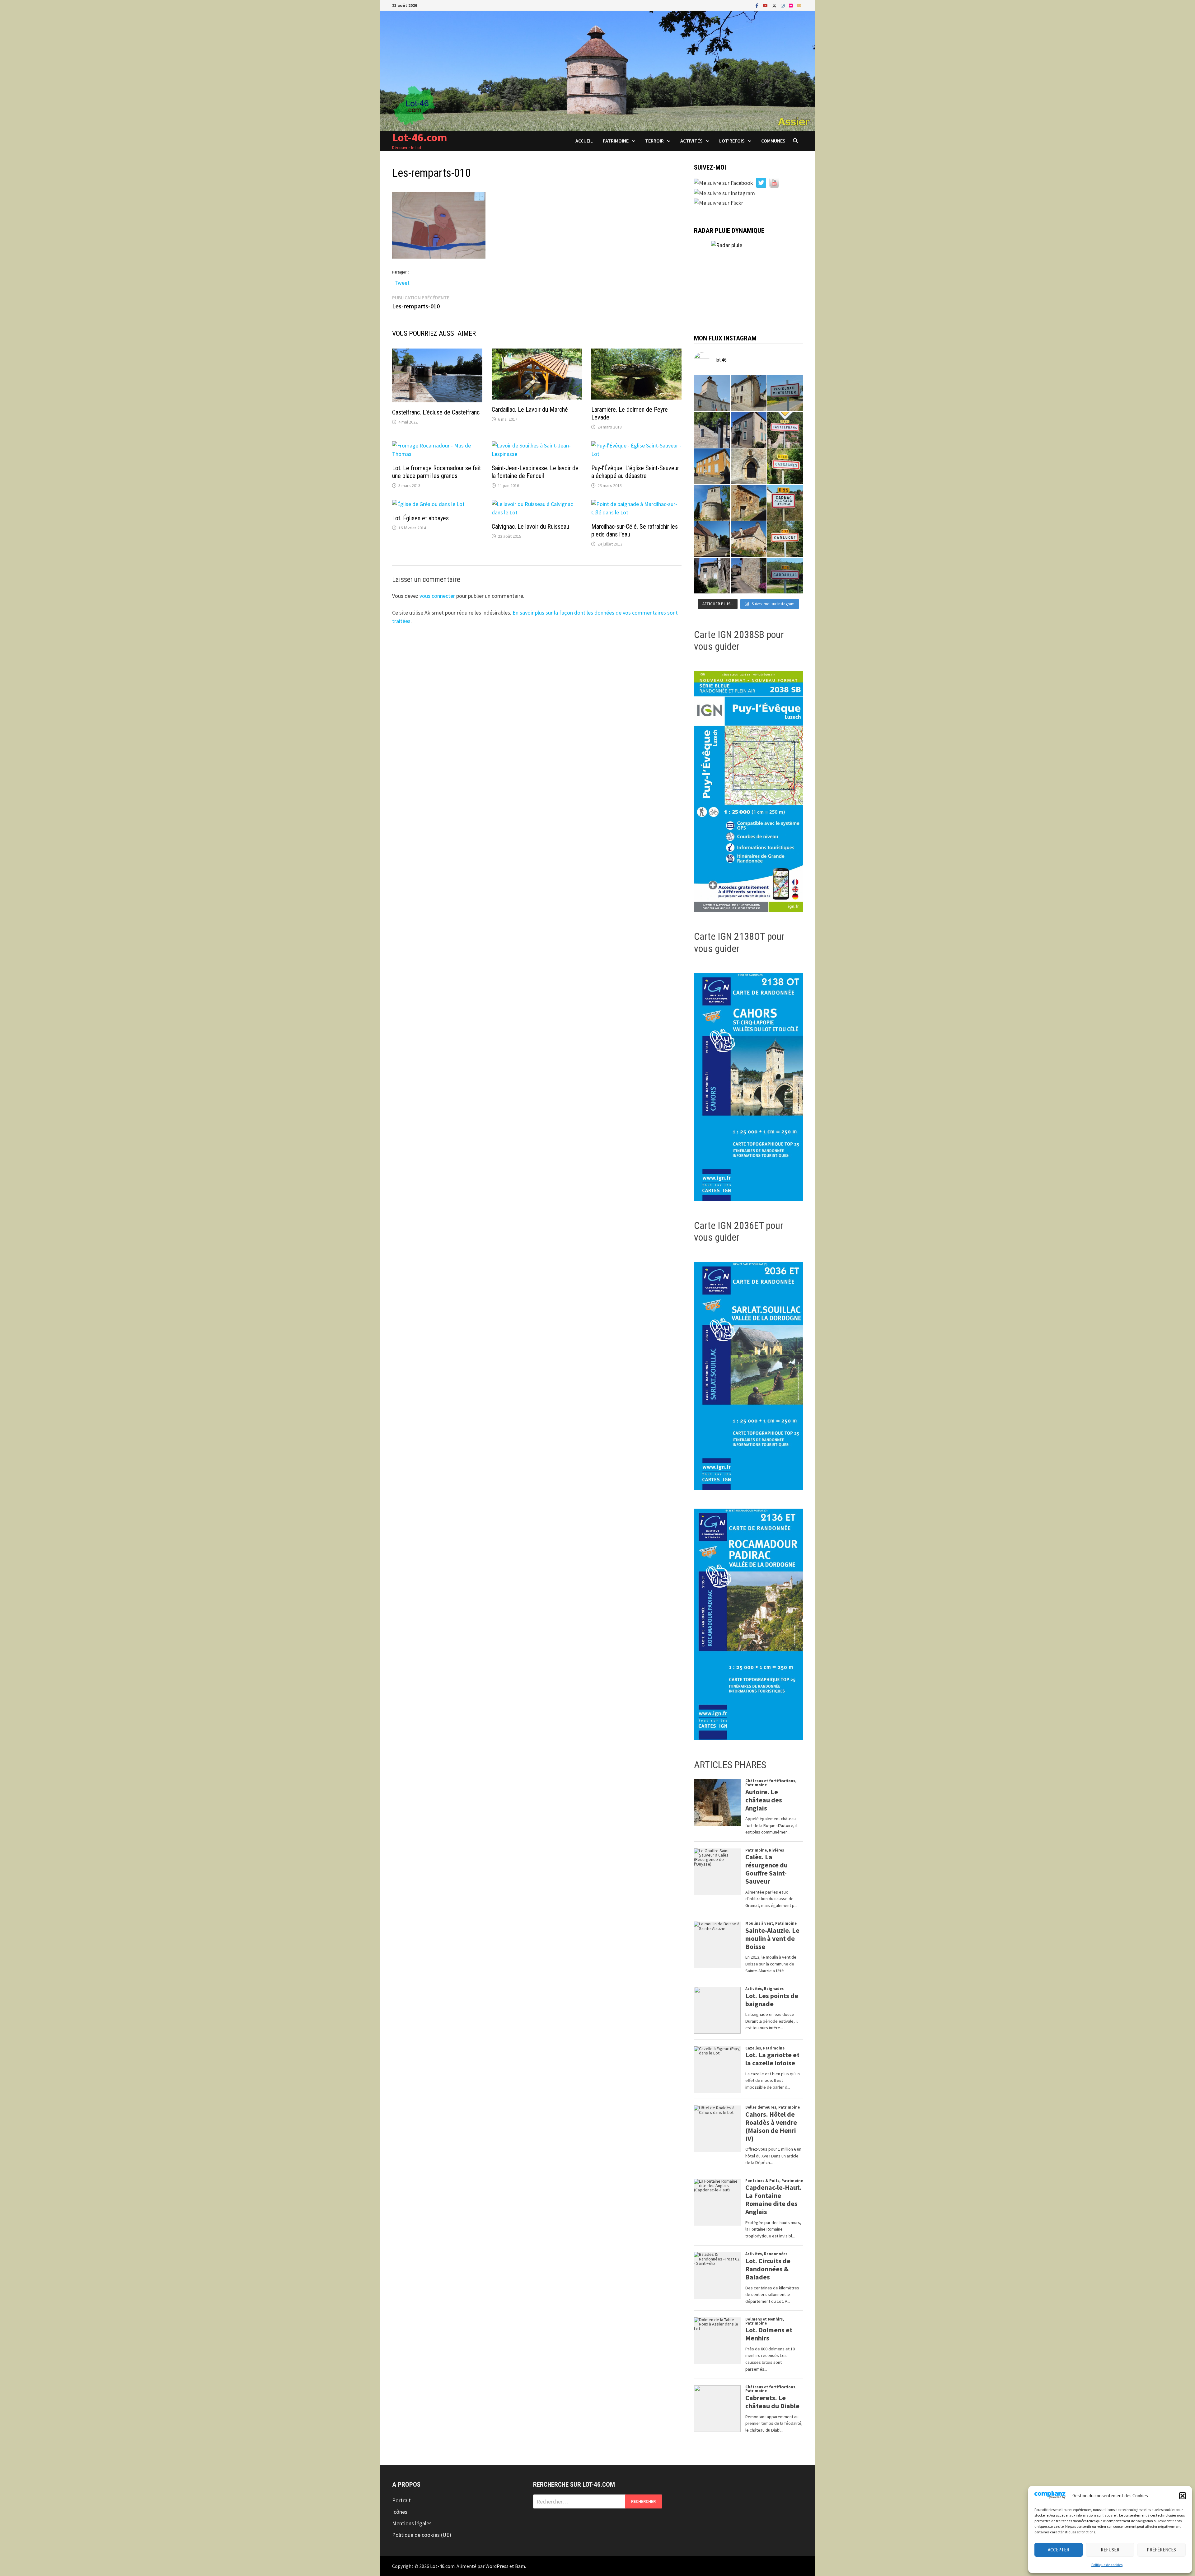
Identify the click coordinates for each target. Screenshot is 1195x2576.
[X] (775, 5)
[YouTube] (766, 5)
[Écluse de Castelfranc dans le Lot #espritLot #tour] (712, 430)
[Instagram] (783, 5)
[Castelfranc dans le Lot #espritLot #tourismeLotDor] (785, 430)
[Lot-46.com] (597, 70)
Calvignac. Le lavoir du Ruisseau (530, 527)
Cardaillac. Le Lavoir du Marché (530, 410)
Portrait (401, 2500)
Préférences (1161, 2550)
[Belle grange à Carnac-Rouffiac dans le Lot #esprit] (749, 503)
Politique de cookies (1107, 2565)
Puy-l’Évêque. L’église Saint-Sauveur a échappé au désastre (635, 472)
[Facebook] (758, 5)
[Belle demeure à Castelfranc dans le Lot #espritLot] (749, 430)
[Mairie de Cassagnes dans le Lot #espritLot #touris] (712, 466)
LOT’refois (732, 141)
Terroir (654, 141)
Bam (520, 2566)
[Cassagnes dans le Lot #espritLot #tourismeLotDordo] (785, 466)
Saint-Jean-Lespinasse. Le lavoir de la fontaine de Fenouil (535, 472)
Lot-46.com (420, 137)
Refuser (1110, 2550)
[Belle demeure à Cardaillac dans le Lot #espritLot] (712, 576)
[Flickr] (791, 5)
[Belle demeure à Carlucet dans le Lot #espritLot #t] (749, 539)
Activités (691, 141)
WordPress (497, 2566)
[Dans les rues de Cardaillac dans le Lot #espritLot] (749, 576)
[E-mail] (799, 5)
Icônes (400, 2512)
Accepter (1059, 2550)
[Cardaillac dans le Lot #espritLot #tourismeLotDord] (785, 576)
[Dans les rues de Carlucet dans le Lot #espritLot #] (712, 539)
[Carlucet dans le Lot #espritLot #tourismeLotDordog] (785, 539)
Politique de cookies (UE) (422, 2535)
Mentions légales (412, 2523)
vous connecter (437, 596)
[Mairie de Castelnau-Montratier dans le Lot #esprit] (712, 393)
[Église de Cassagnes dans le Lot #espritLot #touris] (749, 466)
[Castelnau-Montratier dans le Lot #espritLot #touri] (785, 393)
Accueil (584, 141)
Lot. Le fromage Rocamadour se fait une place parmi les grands (436, 472)
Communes (773, 141)
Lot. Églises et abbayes (420, 518)
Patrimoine (616, 141)
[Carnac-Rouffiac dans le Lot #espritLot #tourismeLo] (785, 503)
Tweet (402, 281)
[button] (1183, 2496)
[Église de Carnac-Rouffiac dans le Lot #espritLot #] (712, 503)
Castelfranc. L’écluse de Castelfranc (436, 412)
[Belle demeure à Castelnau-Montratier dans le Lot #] (749, 393)
